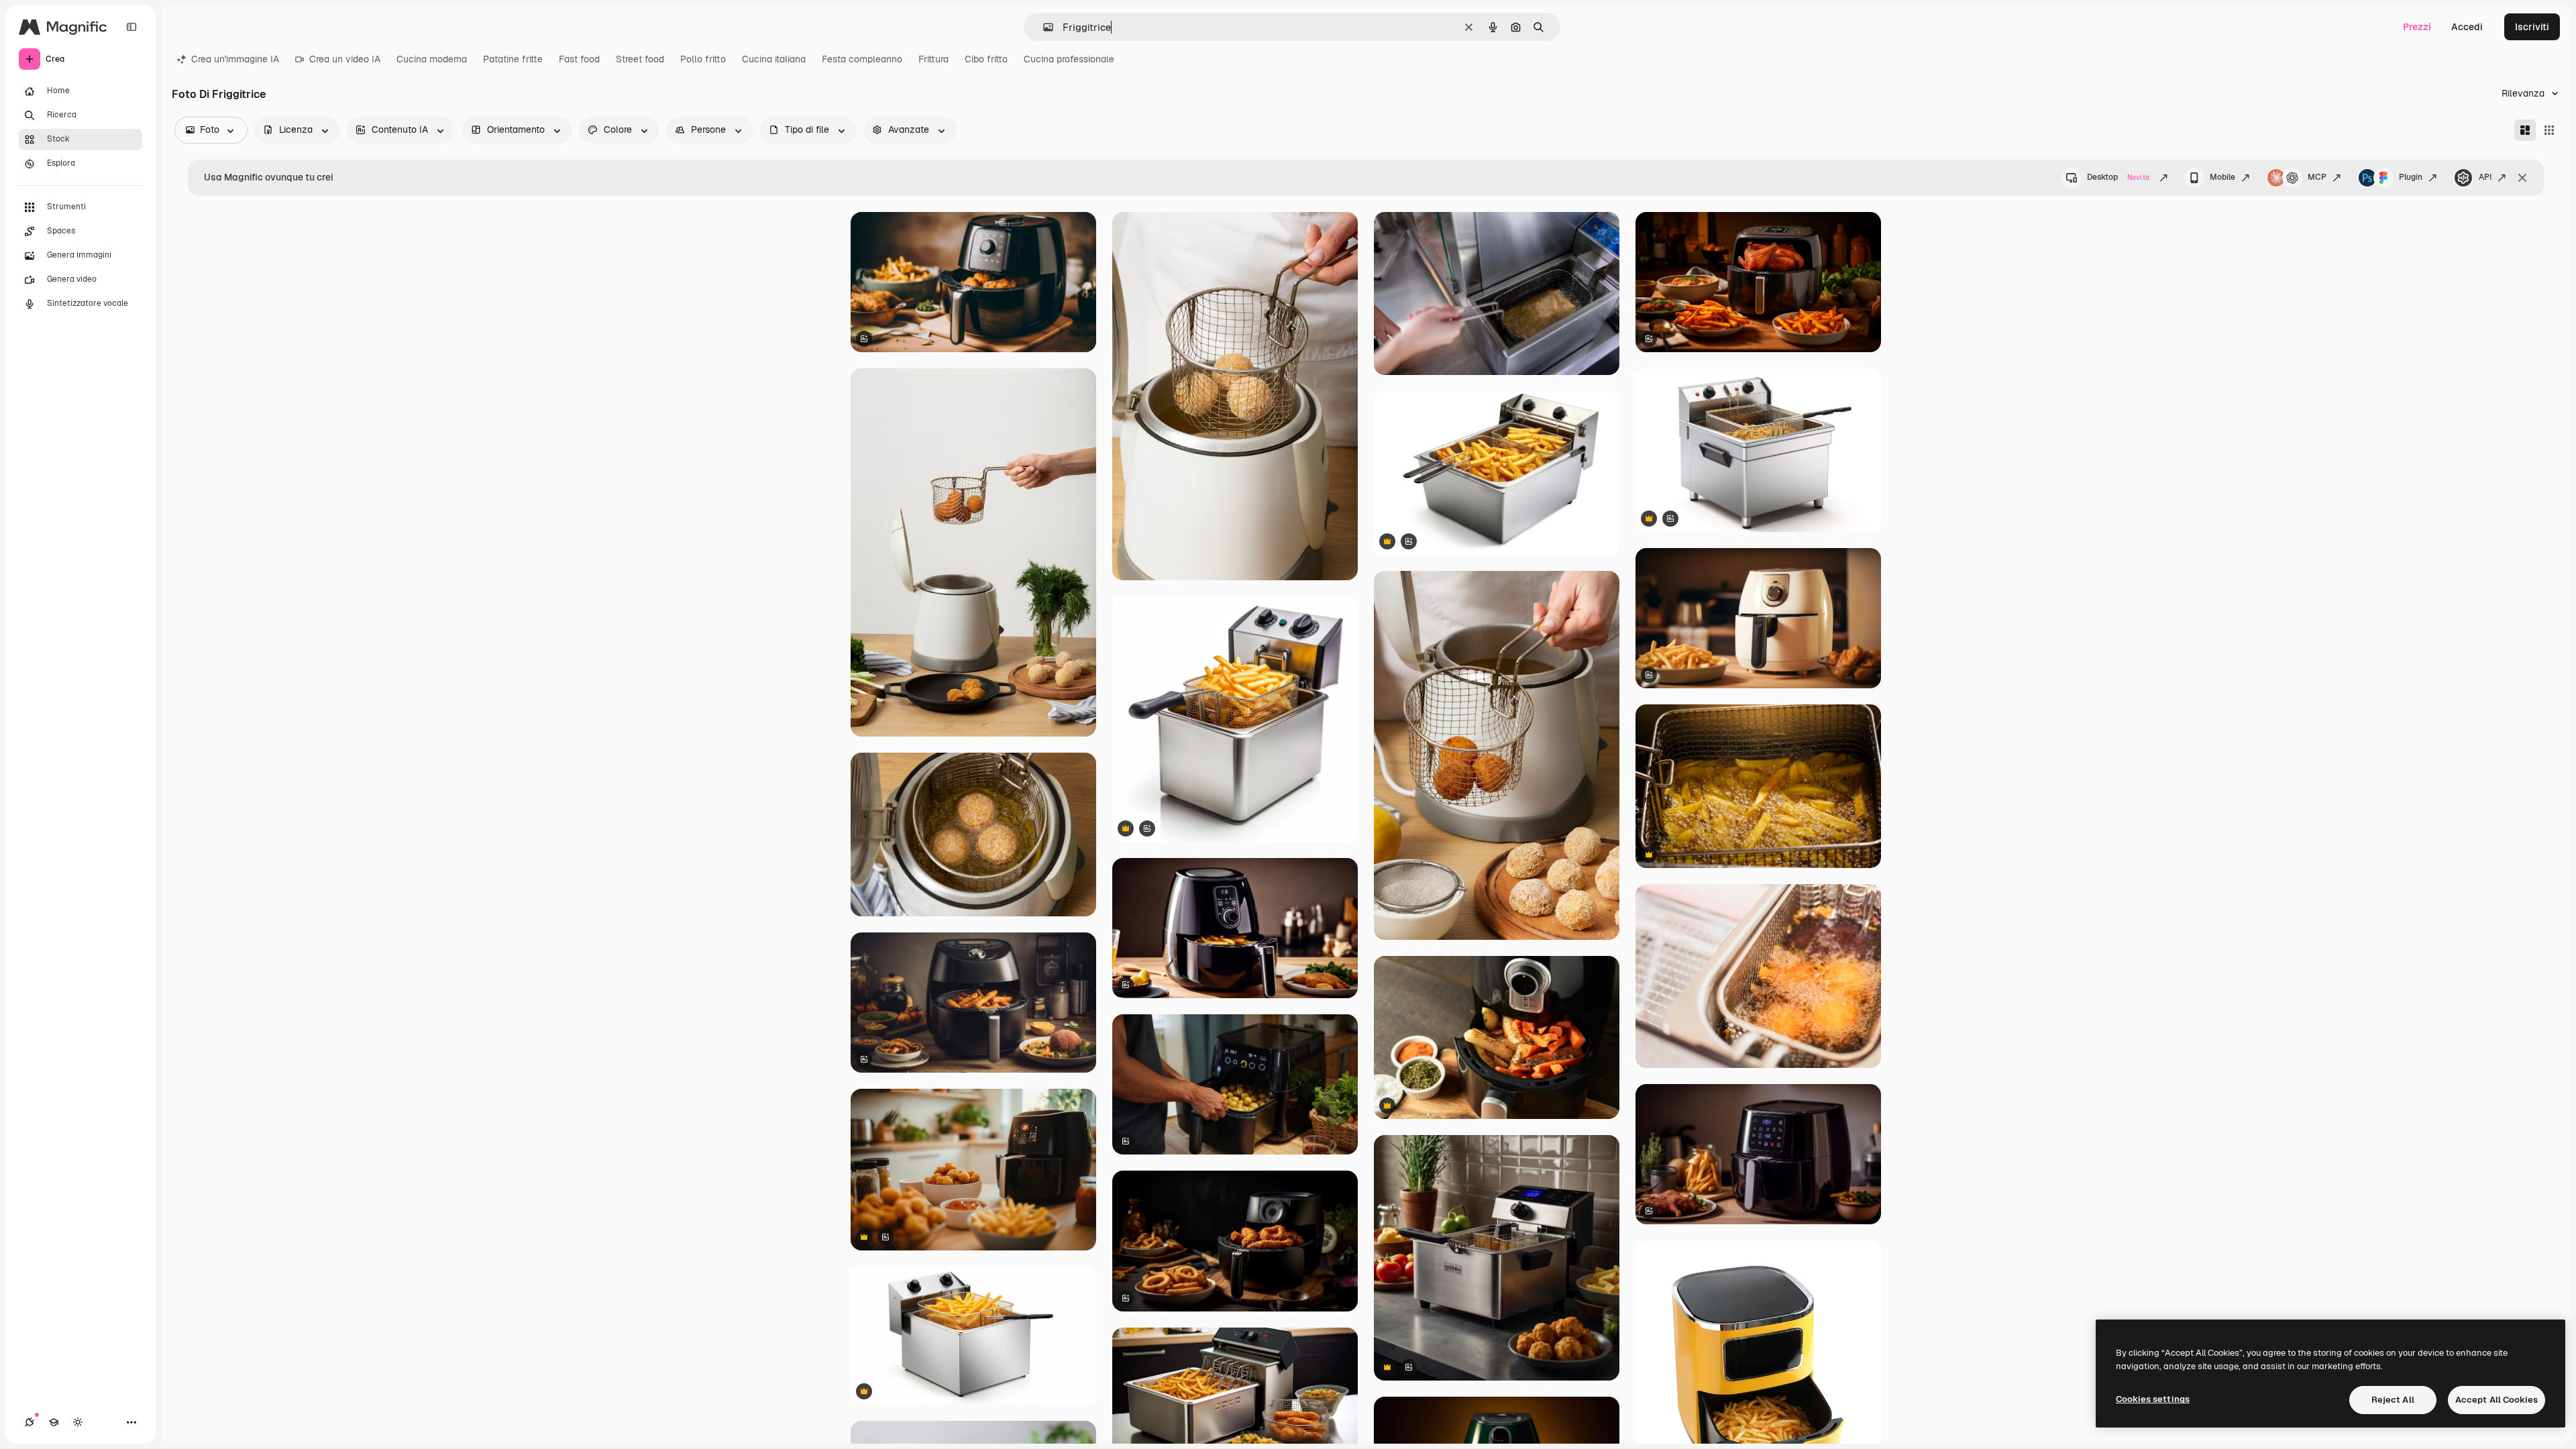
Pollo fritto (703, 59)
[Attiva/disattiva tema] (78, 1422)
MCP (2317, 177)
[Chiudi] (2522, 178)
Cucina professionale (1069, 59)
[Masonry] (2525, 130)
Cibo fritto (986, 59)
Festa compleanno (862, 59)
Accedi (2467, 27)
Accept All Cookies (2497, 1400)
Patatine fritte (513, 59)
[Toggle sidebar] (131, 27)
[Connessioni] (30, 1422)
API (2485, 177)
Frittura (933, 59)
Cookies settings (2153, 1399)
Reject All (2393, 1400)
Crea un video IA (345, 59)
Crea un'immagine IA (235, 59)
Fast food (579, 59)
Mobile (2222, 177)
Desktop (2118, 177)
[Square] (2549, 130)
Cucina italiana (774, 59)
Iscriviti (2532, 27)
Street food (640, 59)
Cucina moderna (432, 59)
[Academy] (54, 1422)
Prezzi (2417, 27)
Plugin (2411, 177)
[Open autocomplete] (1043, 27)
